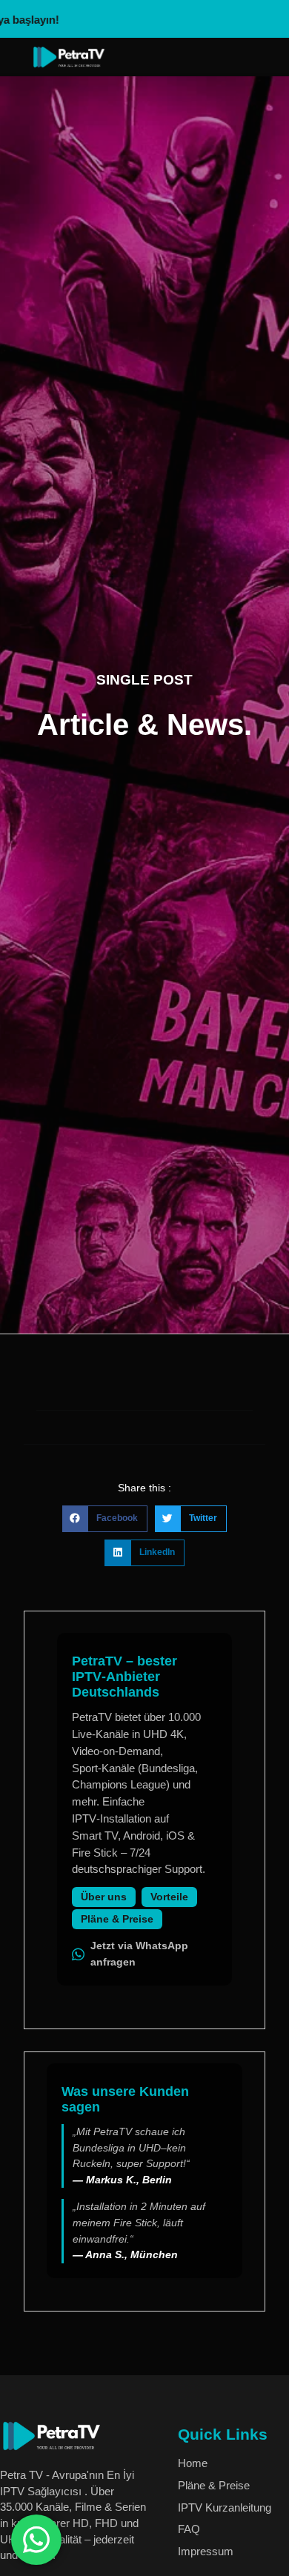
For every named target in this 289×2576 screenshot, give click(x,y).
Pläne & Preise (117, 1919)
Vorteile (169, 1897)
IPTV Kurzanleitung (225, 2507)
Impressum (206, 2551)
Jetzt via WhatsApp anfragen (139, 1954)
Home (193, 2463)
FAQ (189, 2529)
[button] (105, 1519)
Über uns (104, 1897)
